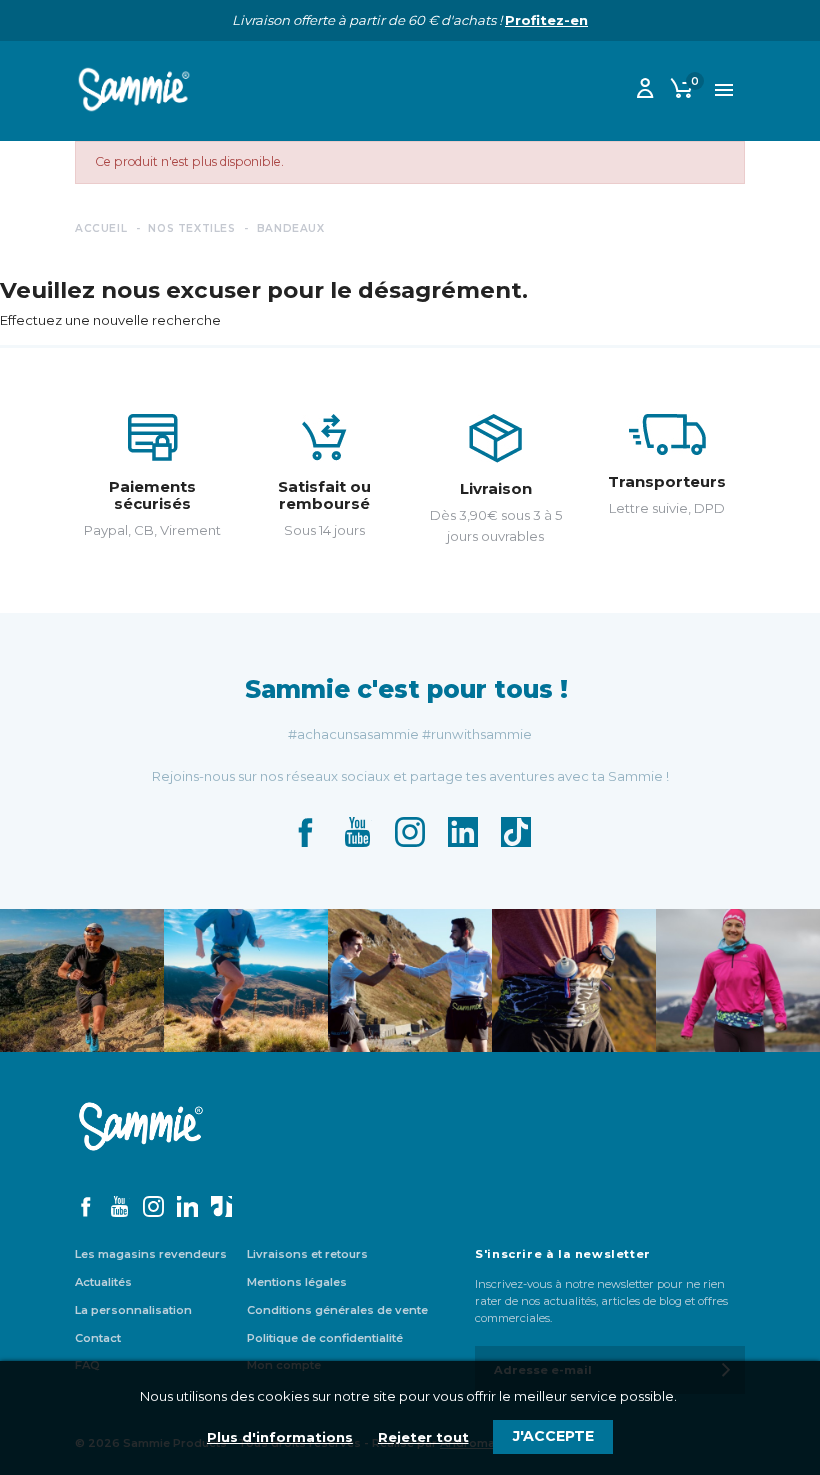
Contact (98, 1338)
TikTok (516, 832)
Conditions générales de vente (337, 1310)
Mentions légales (297, 1282)
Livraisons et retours (307, 1254)
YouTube (357, 832)
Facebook (305, 832)
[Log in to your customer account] (645, 91)
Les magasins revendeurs (151, 1254)
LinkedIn (463, 832)
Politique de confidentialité (325, 1338)
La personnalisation (133, 1310)
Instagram (410, 832)
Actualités (103, 1282)
